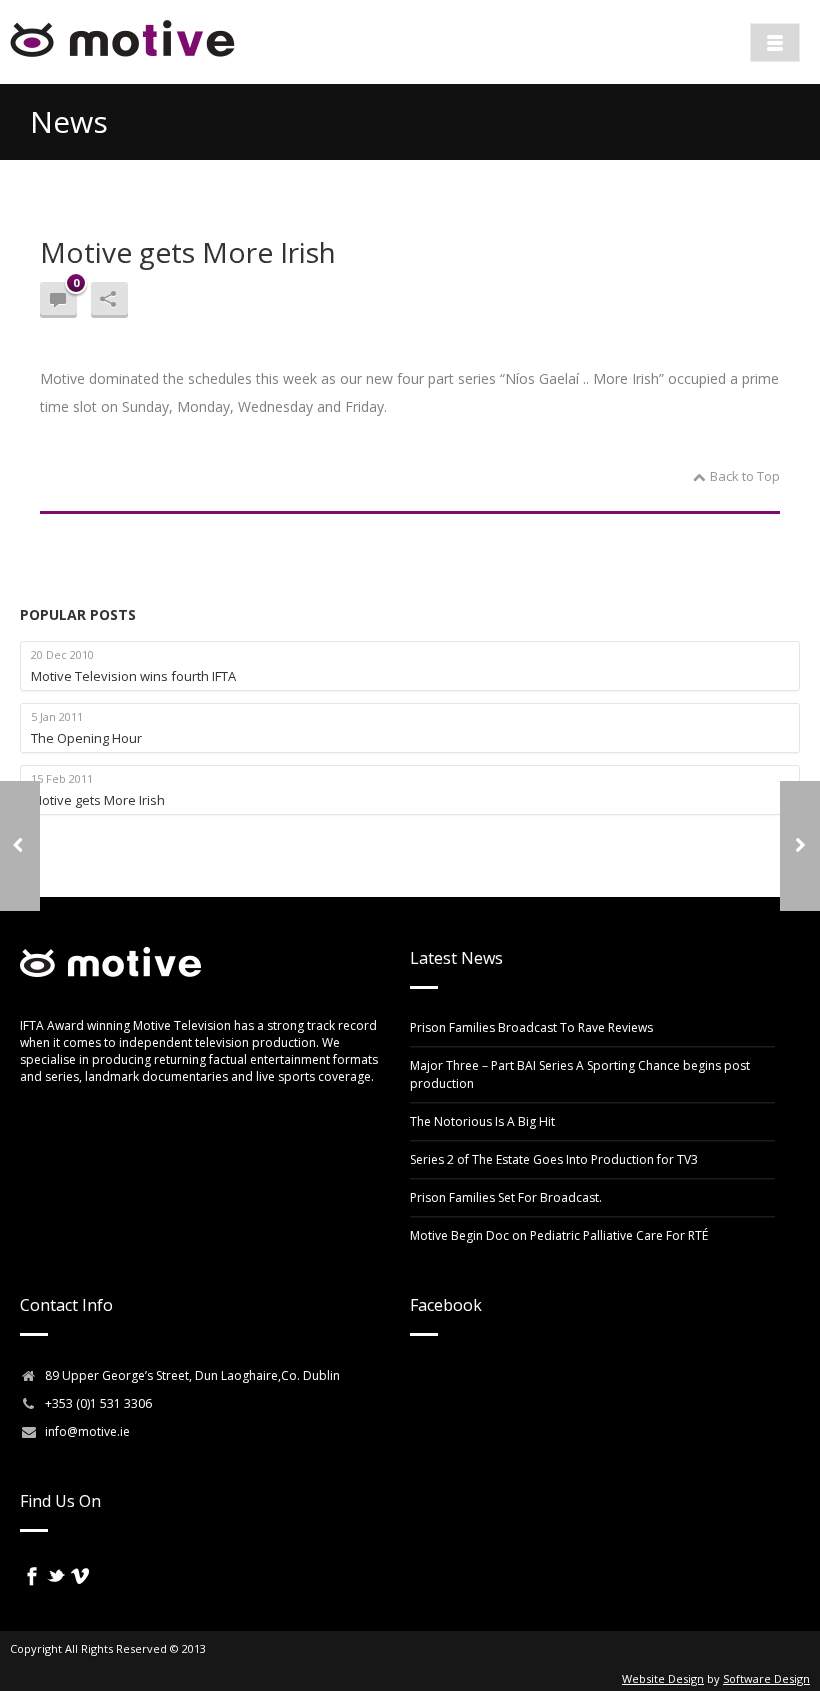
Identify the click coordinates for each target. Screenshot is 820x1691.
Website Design (663, 1678)
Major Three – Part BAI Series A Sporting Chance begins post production (580, 1074)
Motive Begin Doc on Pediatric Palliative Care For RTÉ (559, 1235)
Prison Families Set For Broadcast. (506, 1197)
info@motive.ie (87, 1431)
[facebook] (32, 1576)
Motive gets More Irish (188, 252)
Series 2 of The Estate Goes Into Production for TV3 (554, 1159)
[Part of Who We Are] (800, 846)
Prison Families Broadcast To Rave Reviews (531, 1027)
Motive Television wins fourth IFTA (133, 676)
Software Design (766, 1678)
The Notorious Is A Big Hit (482, 1121)
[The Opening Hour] (20, 846)
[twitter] (56, 1576)
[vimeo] (80, 1576)
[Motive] (122, 60)
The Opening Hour (86, 738)
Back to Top (745, 476)
